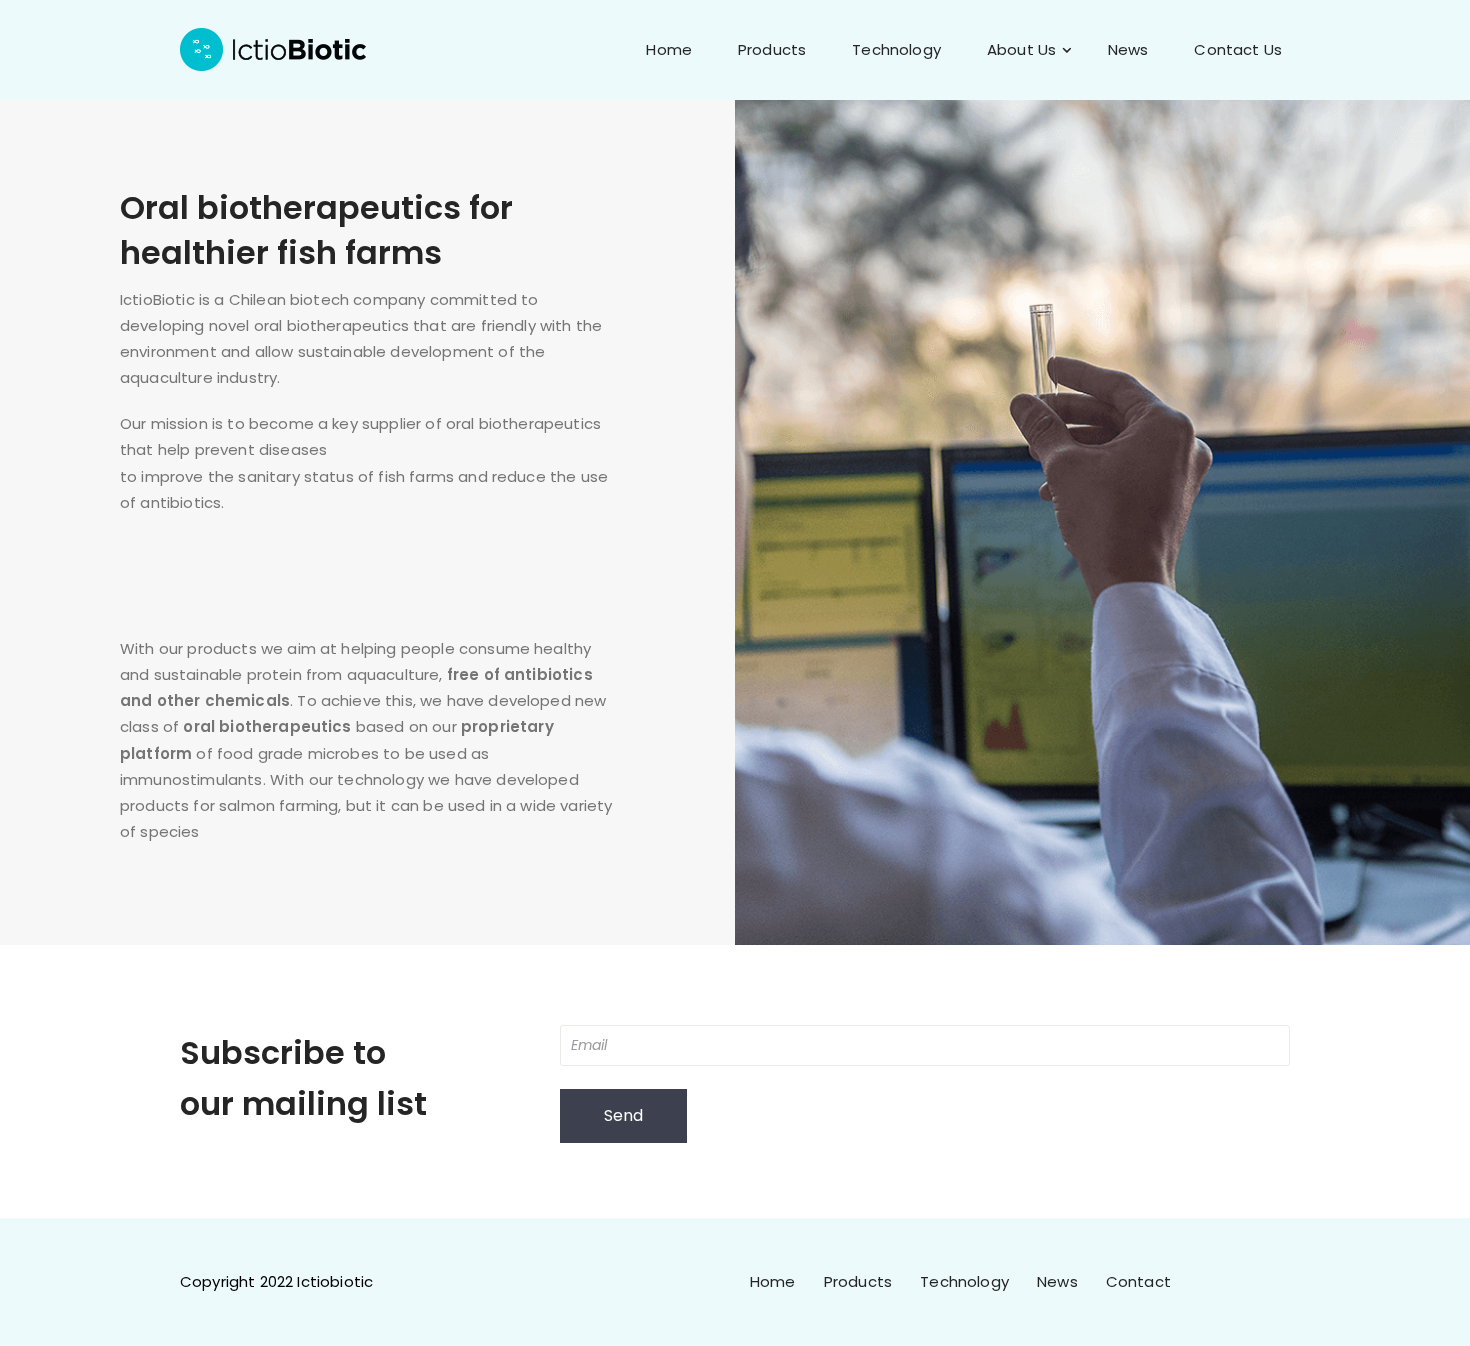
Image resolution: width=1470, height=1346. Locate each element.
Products (772, 49)
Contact (1138, 1281)
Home (669, 49)
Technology (896, 49)
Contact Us (1238, 49)
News (1128, 49)
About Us (1021, 49)
